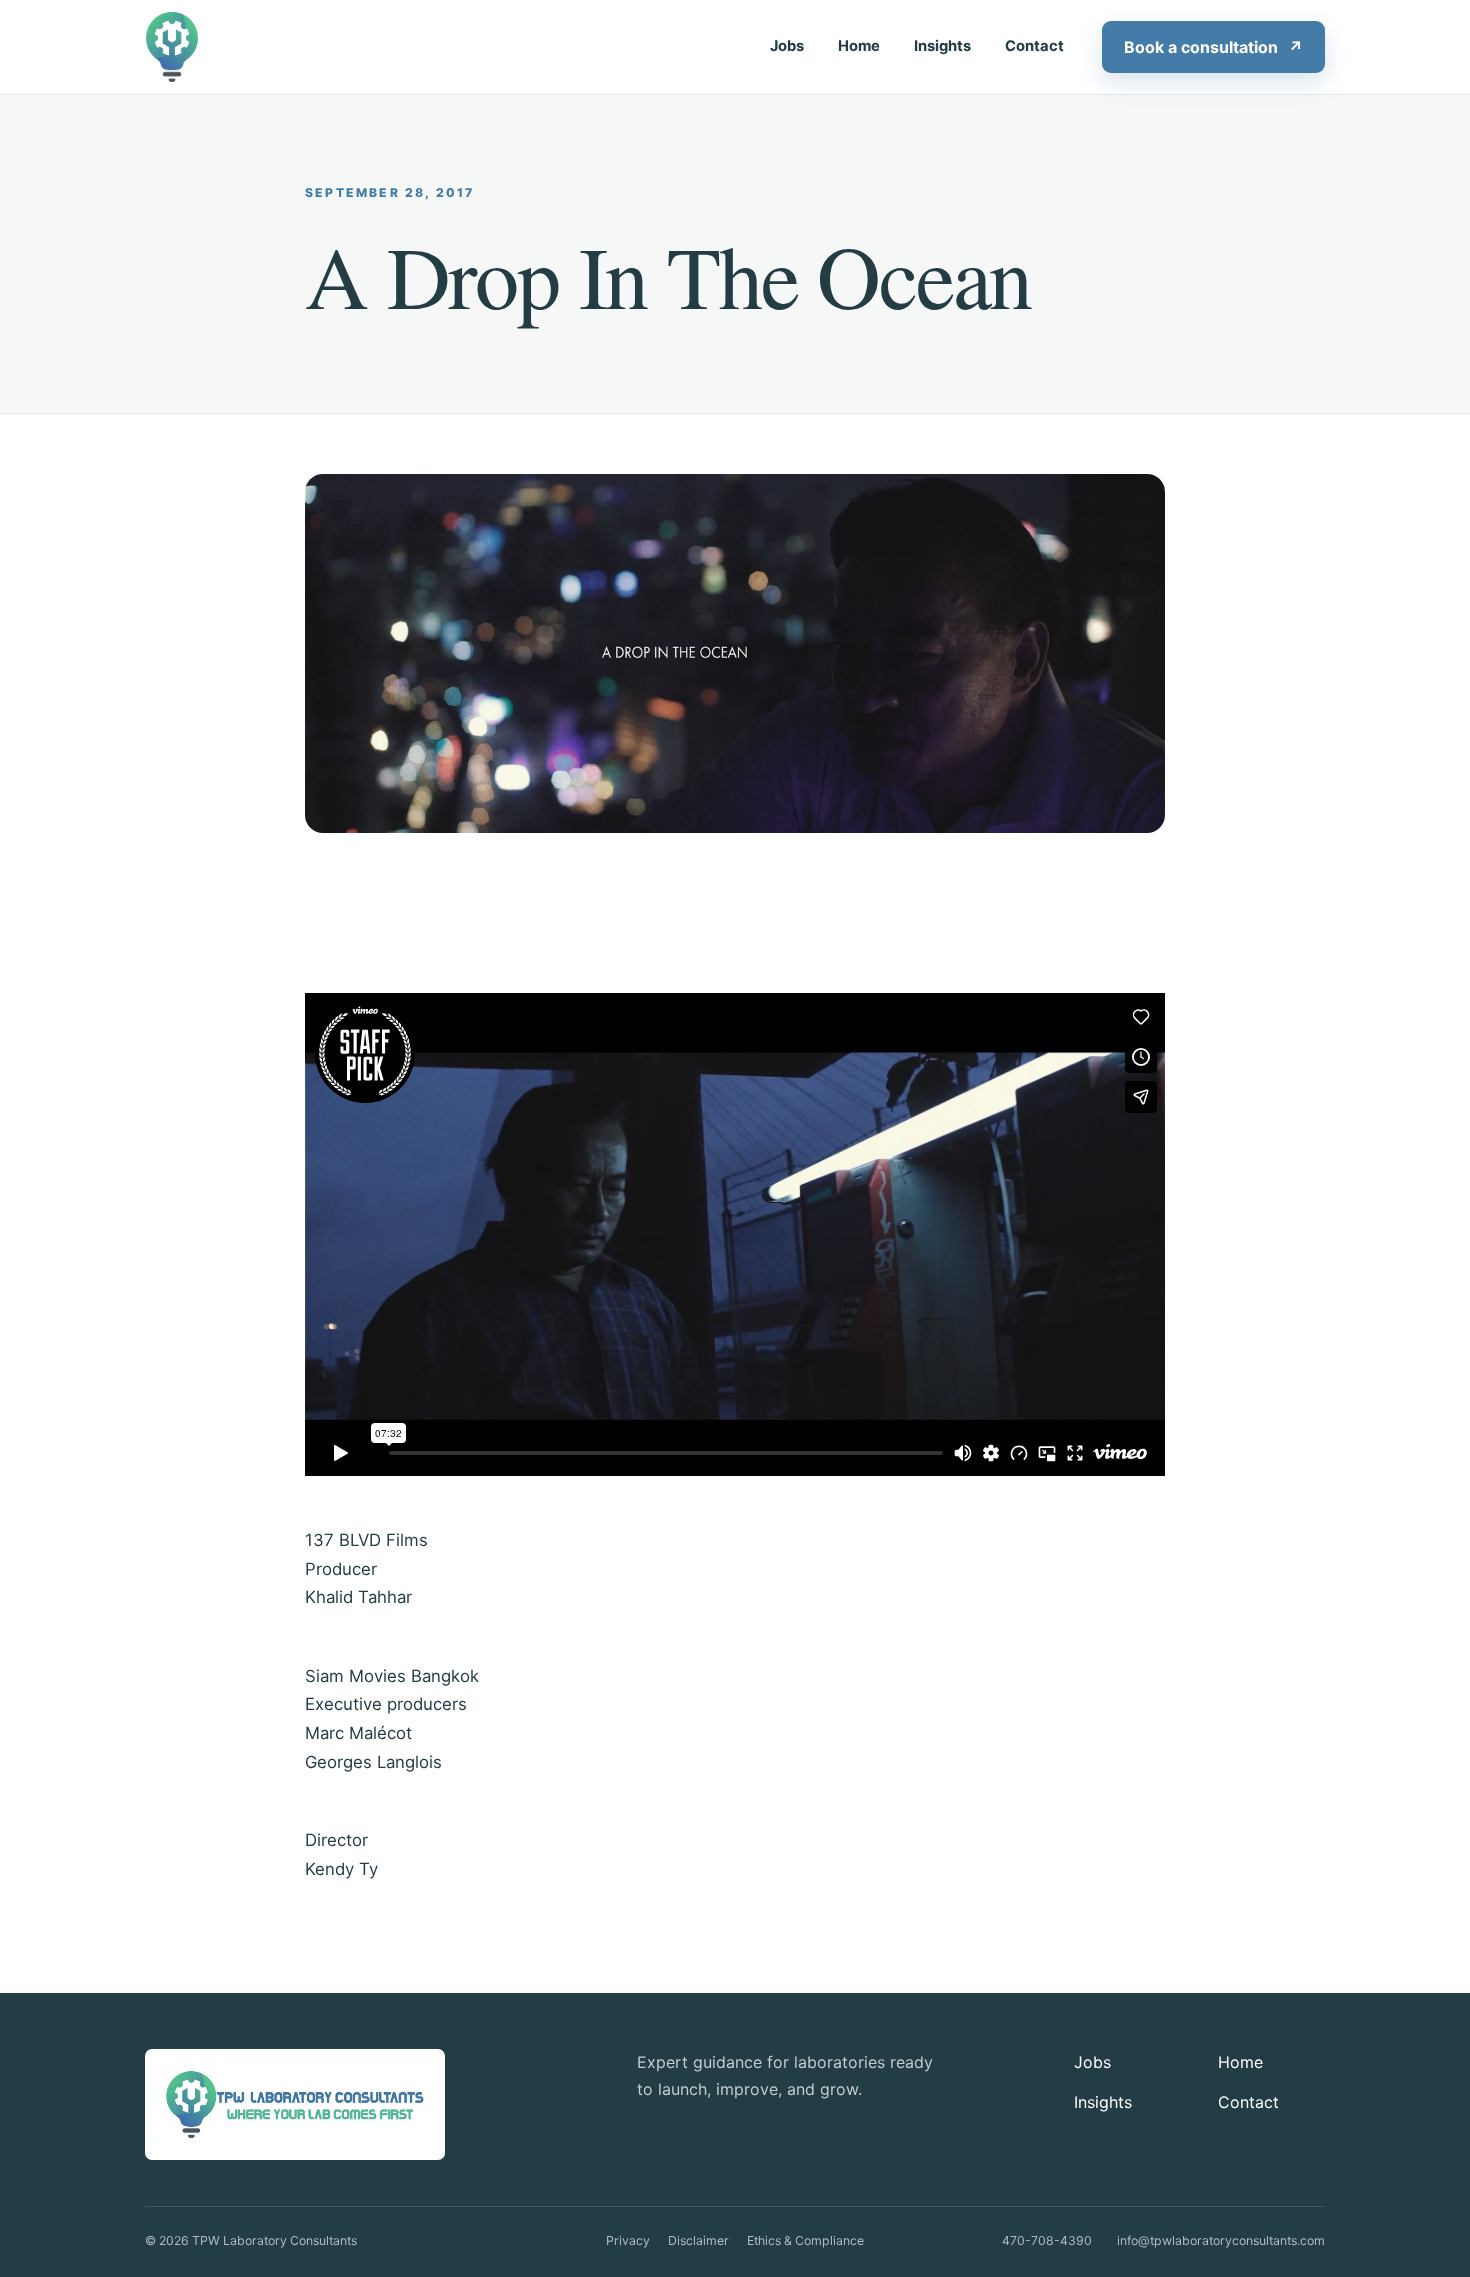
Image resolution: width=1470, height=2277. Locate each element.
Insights (942, 46)
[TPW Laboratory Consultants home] (174, 47)
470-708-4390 (1047, 2240)
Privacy (628, 2240)
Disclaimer (698, 2240)
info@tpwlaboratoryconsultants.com (1221, 2240)
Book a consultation (1213, 47)
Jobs (787, 46)
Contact (1034, 46)
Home (859, 46)
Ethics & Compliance (805, 2240)
